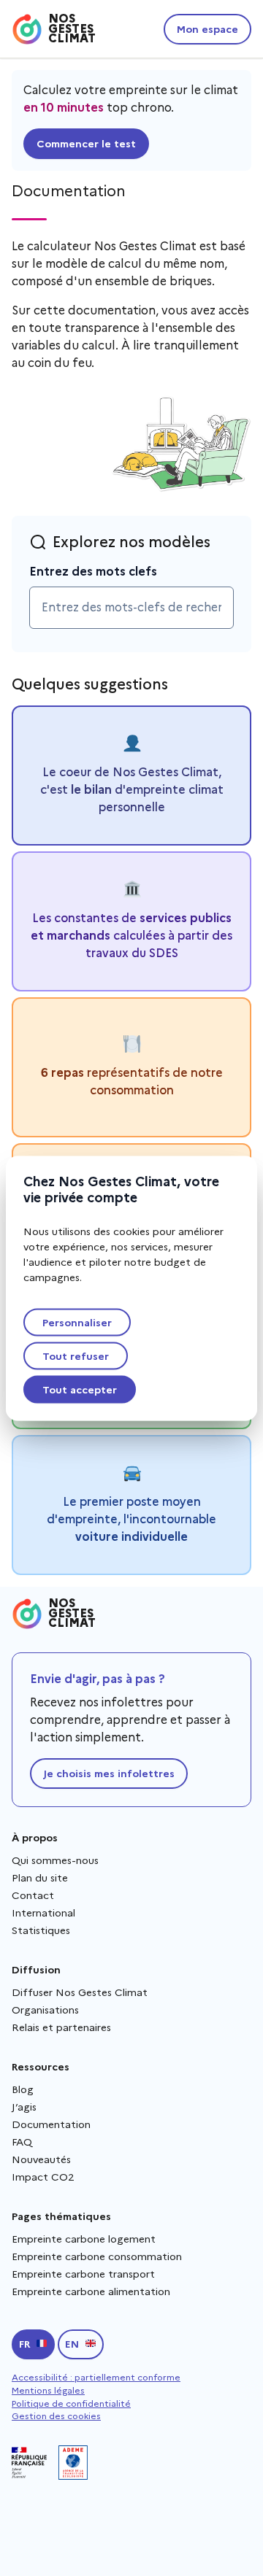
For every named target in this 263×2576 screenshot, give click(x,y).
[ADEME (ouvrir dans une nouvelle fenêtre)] (73, 2463)
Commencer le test (86, 144)
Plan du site (40, 1878)
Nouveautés (41, 2159)
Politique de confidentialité (71, 2403)
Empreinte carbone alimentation (91, 2291)
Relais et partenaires (61, 2027)
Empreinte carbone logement (84, 2239)
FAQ (22, 2142)
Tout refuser (76, 1355)
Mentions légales (48, 2390)
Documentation (51, 2124)
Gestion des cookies (56, 2416)
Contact (33, 1895)
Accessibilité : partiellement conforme (96, 2377)
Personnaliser (77, 1322)
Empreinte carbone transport (83, 2274)
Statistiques (41, 1930)
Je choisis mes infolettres (109, 1774)
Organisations (45, 2010)
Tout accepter (80, 1389)
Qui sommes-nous (55, 1860)
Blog (23, 2089)
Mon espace (207, 29)
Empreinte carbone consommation (97, 2256)
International (43, 1913)
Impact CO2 (43, 2177)
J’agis (24, 2107)
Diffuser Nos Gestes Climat (80, 1992)
